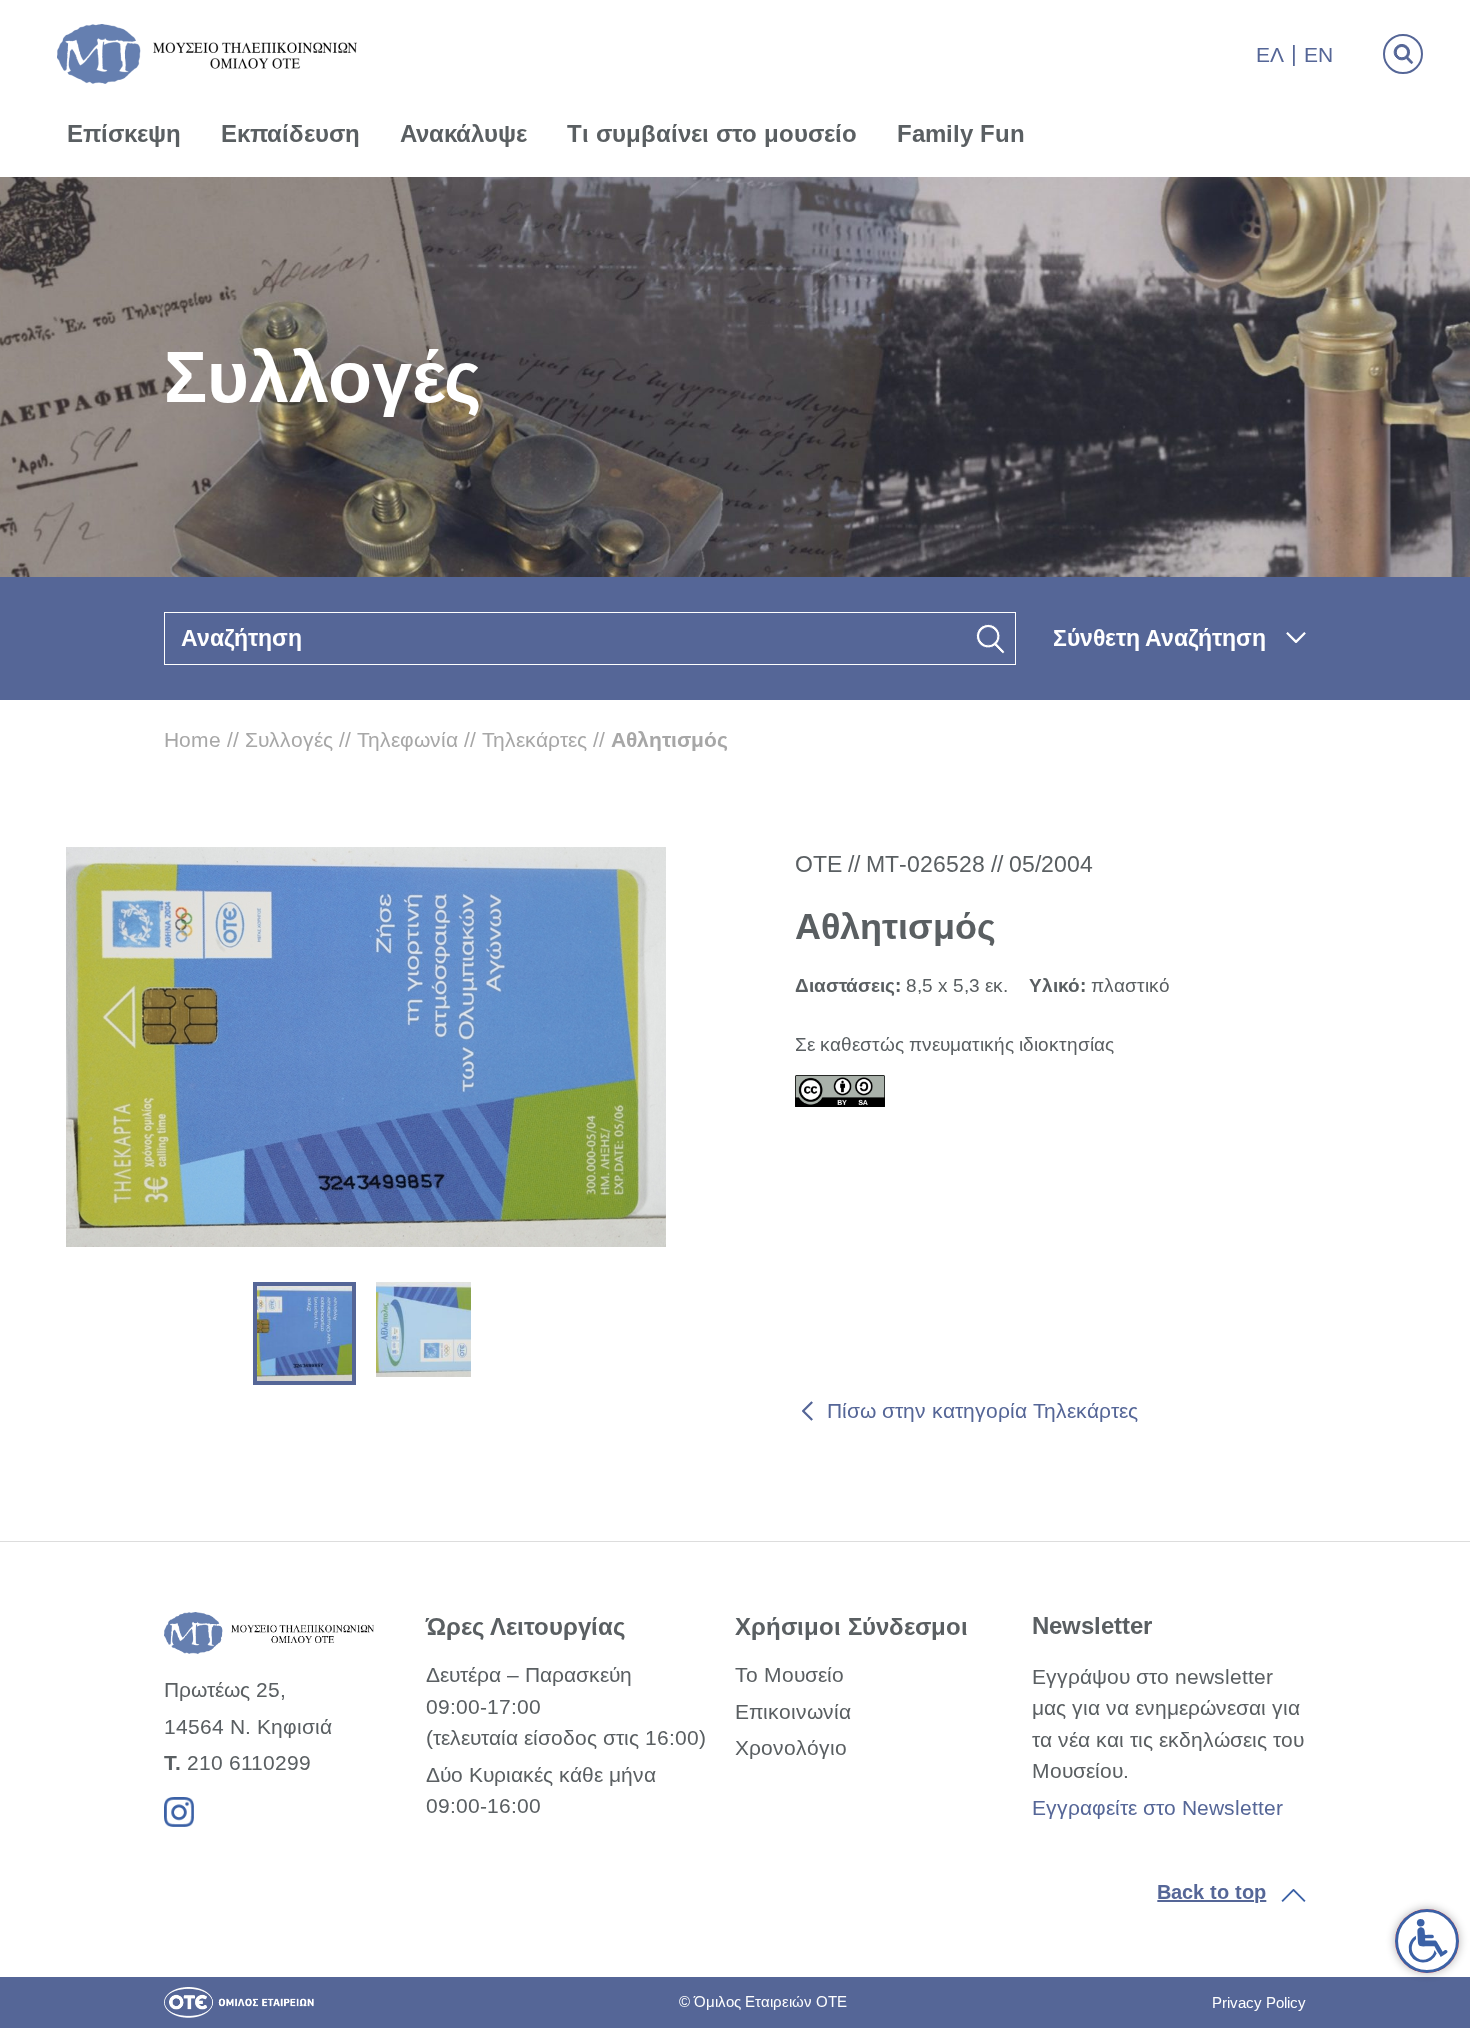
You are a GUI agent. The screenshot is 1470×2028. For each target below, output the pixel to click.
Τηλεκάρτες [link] (534, 739)
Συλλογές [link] (289, 739)
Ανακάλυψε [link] (463, 133)
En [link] (1318, 54)
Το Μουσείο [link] (789, 1674)
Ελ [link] (1270, 54)
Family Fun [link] (961, 133)
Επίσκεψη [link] (124, 133)
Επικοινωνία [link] (793, 1711)
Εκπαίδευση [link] (290, 133)
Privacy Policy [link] (1259, 2002)
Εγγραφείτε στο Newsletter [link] (1157, 1807)
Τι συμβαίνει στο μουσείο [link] (712, 133)
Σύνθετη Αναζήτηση (1159, 638)
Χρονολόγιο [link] (791, 1747)
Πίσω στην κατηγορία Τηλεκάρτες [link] (982, 1410)
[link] (1427, 1941)
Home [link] (192, 739)
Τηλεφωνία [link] (407, 739)
